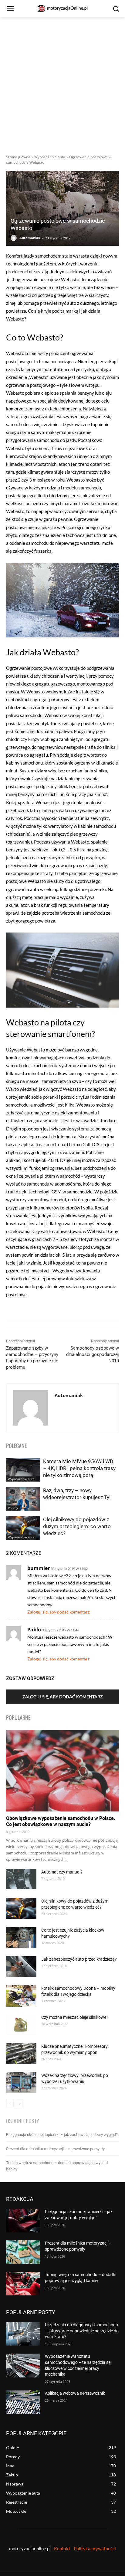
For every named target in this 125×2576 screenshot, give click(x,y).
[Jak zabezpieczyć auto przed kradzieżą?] (21, 1967)
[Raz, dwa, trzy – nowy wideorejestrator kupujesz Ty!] (23, 1499)
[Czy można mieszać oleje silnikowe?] (21, 2025)
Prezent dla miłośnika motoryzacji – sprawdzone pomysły (55, 2149)
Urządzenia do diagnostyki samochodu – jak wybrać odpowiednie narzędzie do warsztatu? (82, 2331)
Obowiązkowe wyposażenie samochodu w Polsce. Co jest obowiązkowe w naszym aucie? (61, 1821)
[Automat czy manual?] (21, 1879)
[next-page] (20, 2103)
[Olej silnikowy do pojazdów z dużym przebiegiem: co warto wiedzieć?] (23, 1528)
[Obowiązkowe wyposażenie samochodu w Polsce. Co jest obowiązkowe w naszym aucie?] (62, 1771)
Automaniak (30, 238)
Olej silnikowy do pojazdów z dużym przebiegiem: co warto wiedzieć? (77, 1526)
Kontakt (62, 2548)
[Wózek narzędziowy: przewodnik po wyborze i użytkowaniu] (21, 2083)
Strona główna (18, 157)
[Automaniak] (15, 238)
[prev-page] (10, 2103)
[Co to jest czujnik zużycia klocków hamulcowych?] (21, 1938)
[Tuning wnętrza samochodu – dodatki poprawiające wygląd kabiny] (23, 2284)
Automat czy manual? (62, 1872)
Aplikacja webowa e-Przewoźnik (75, 2393)
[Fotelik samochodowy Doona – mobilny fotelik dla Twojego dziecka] (21, 1996)
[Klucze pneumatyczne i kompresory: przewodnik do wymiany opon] (21, 2054)
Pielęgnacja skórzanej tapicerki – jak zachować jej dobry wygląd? (62, 2135)
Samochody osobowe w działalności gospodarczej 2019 (93, 1354)
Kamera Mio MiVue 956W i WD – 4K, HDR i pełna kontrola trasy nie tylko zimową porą (79, 1468)
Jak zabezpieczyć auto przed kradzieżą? (79, 1959)
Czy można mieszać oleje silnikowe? (75, 2017)
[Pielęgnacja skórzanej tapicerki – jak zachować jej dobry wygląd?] (23, 2221)
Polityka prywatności (95, 2548)
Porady (13, 1508)
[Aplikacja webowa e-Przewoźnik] (23, 2402)
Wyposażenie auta (50, 157)
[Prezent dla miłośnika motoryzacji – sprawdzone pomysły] (23, 2252)
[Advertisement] (62, 82)
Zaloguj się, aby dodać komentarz (58, 1612)
